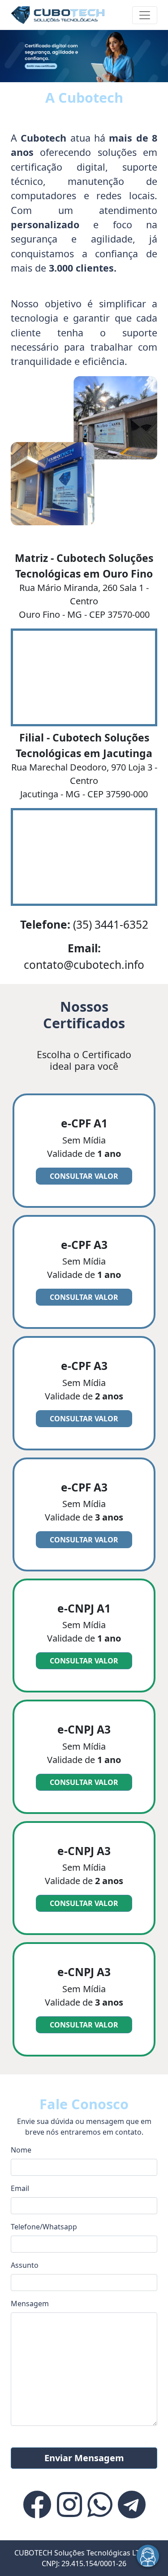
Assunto (25, 2265)
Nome (21, 2150)
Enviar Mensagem (84, 2458)
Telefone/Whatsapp (44, 2227)
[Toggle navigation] (145, 15)
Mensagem (30, 2304)
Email (20, 2188)
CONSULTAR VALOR (84, 1176)
